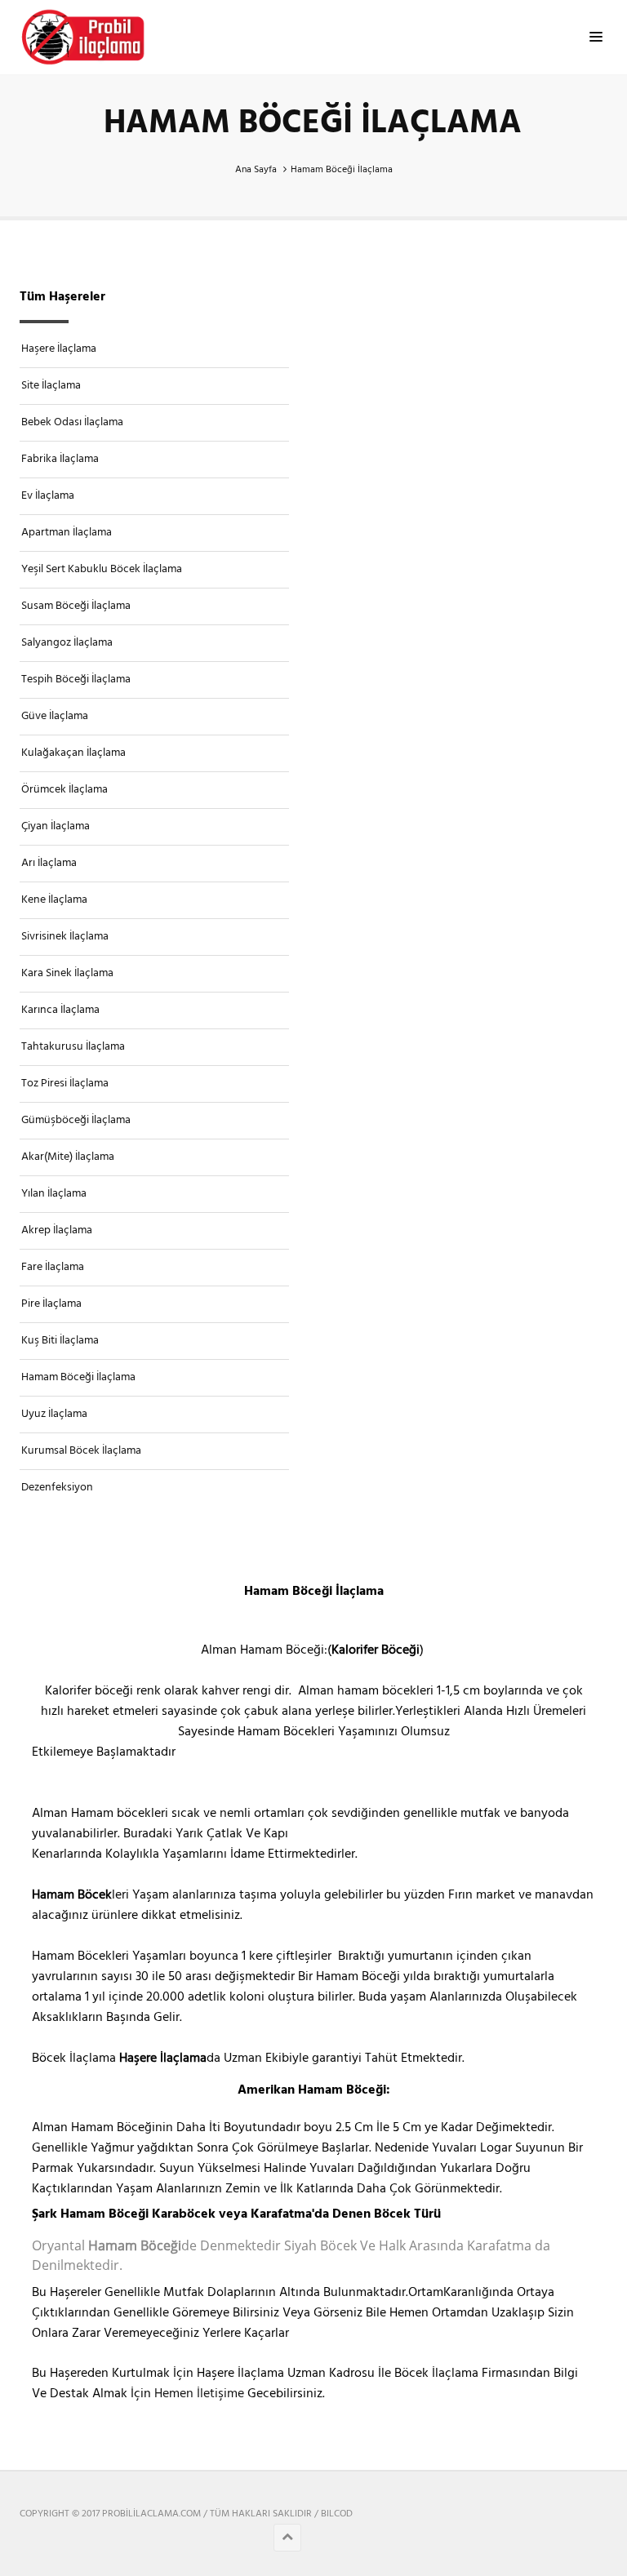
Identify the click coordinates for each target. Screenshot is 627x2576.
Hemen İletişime (199, 2394)
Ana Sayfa (256, 170)
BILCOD (337, 2514)
